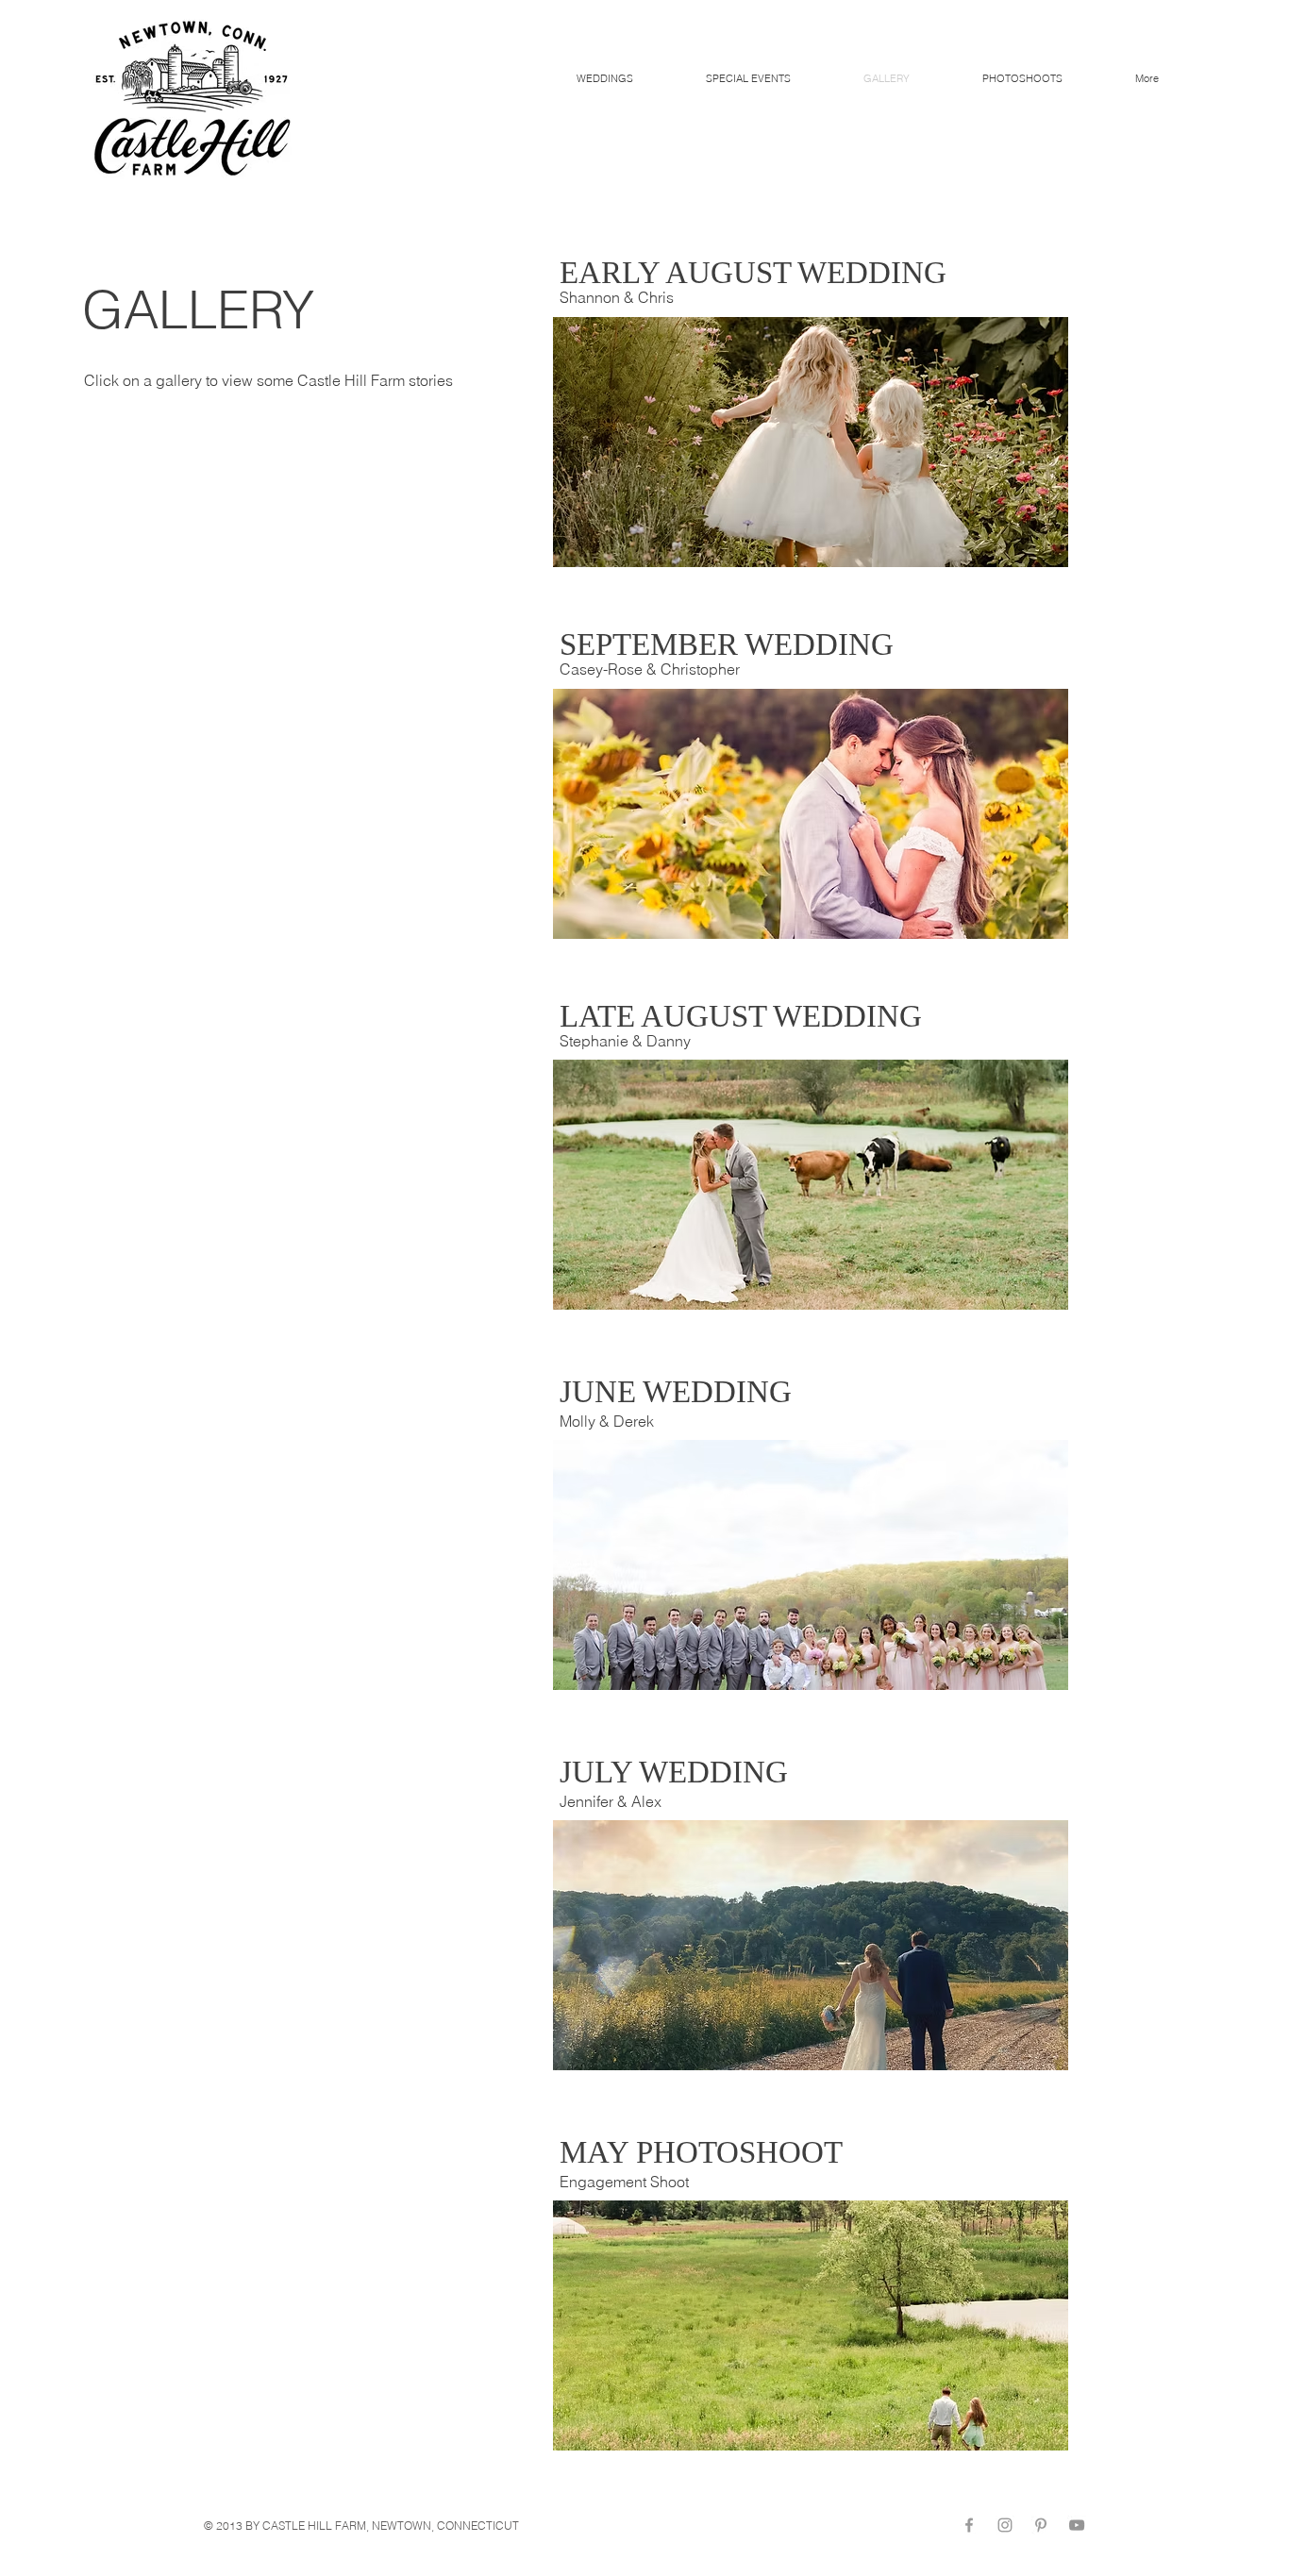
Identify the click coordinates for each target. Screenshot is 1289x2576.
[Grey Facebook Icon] (969, 2525)
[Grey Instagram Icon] (1005, 2525)
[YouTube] (1077, 2525)
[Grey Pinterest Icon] (1041, 2525)
